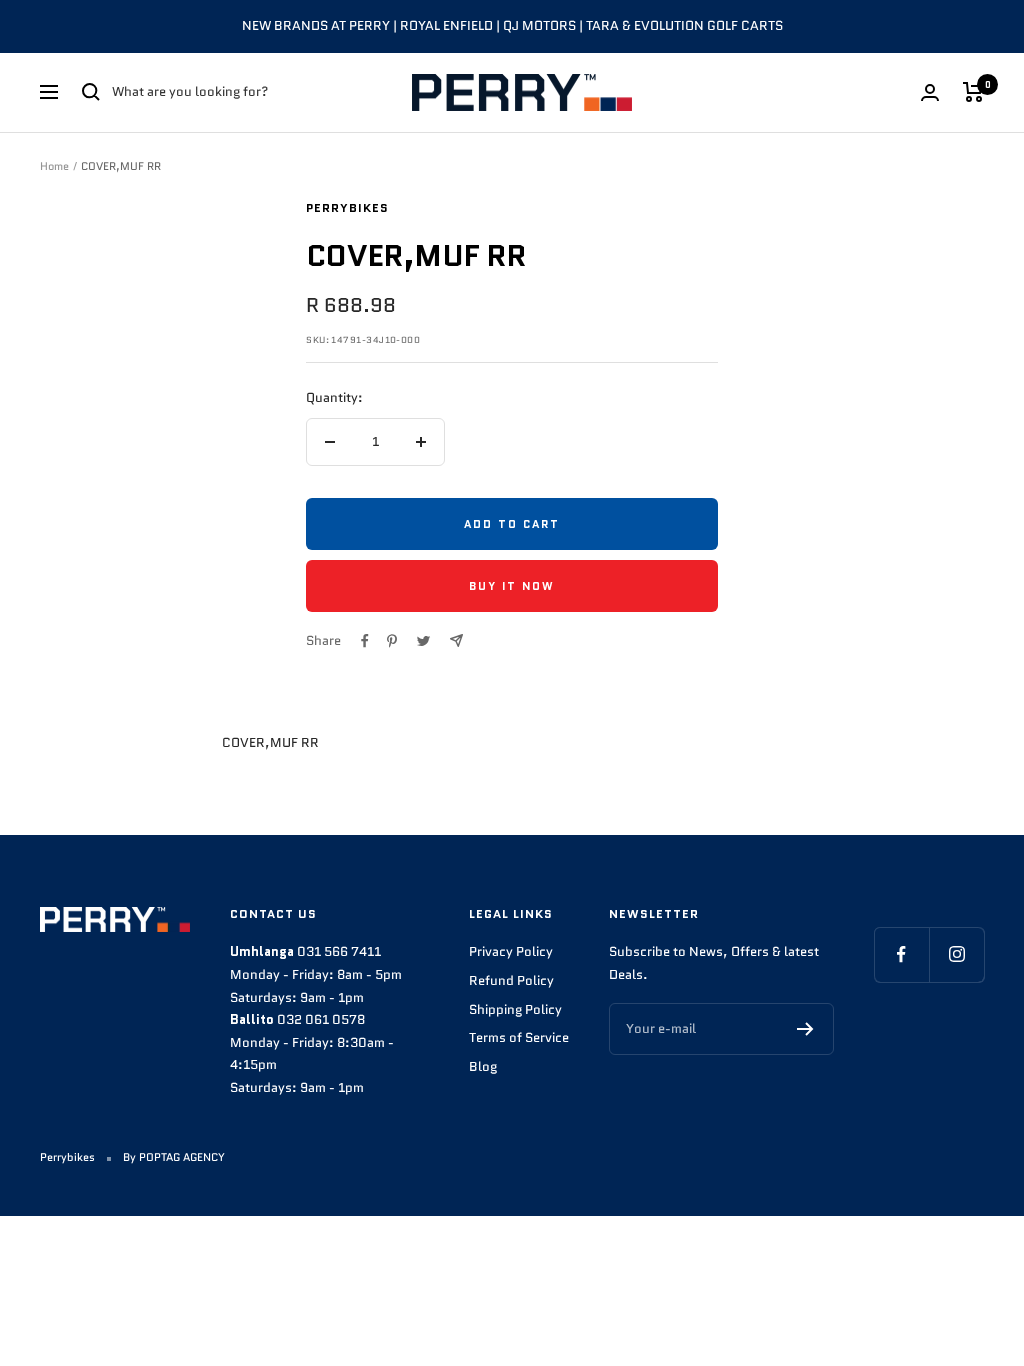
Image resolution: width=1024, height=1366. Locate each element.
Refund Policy (511, 980)
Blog (483, 1066)
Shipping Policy (515, 1009)
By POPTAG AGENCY (174, 1157)
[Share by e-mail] (456, 640)
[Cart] (973, 92)
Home (54, 166)
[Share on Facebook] (365, 641)
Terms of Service (519, 1037)
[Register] (805, 1029)
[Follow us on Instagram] (956, 954)
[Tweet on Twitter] (423, 641)
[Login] (930, 92)
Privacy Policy (511, 951)
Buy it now (512, 586)
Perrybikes (347, 207)
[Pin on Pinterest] (392, 641)
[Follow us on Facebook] (901, 954)
